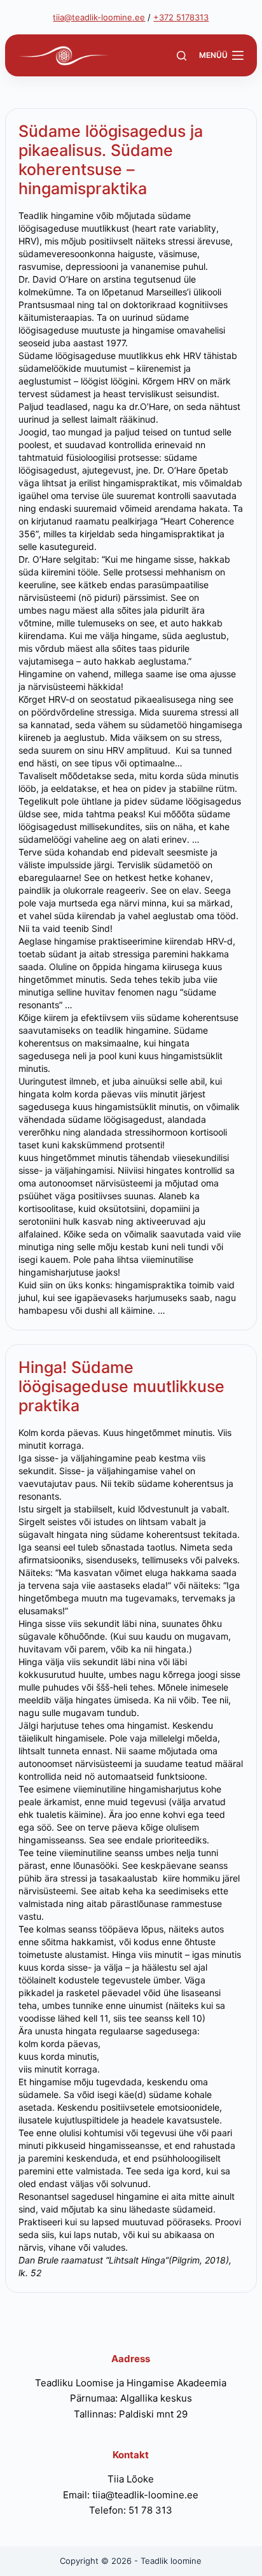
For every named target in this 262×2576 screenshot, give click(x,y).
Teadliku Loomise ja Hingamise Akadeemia (131, 2383)
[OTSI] (182, 56)
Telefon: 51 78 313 (131, 2510)
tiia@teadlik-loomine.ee (99, 17)
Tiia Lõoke (131, 2479)
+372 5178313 (181, 17)
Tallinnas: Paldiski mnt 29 (131, 2414)
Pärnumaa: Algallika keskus (131, 2398)
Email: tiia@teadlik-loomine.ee (131, 2495)
